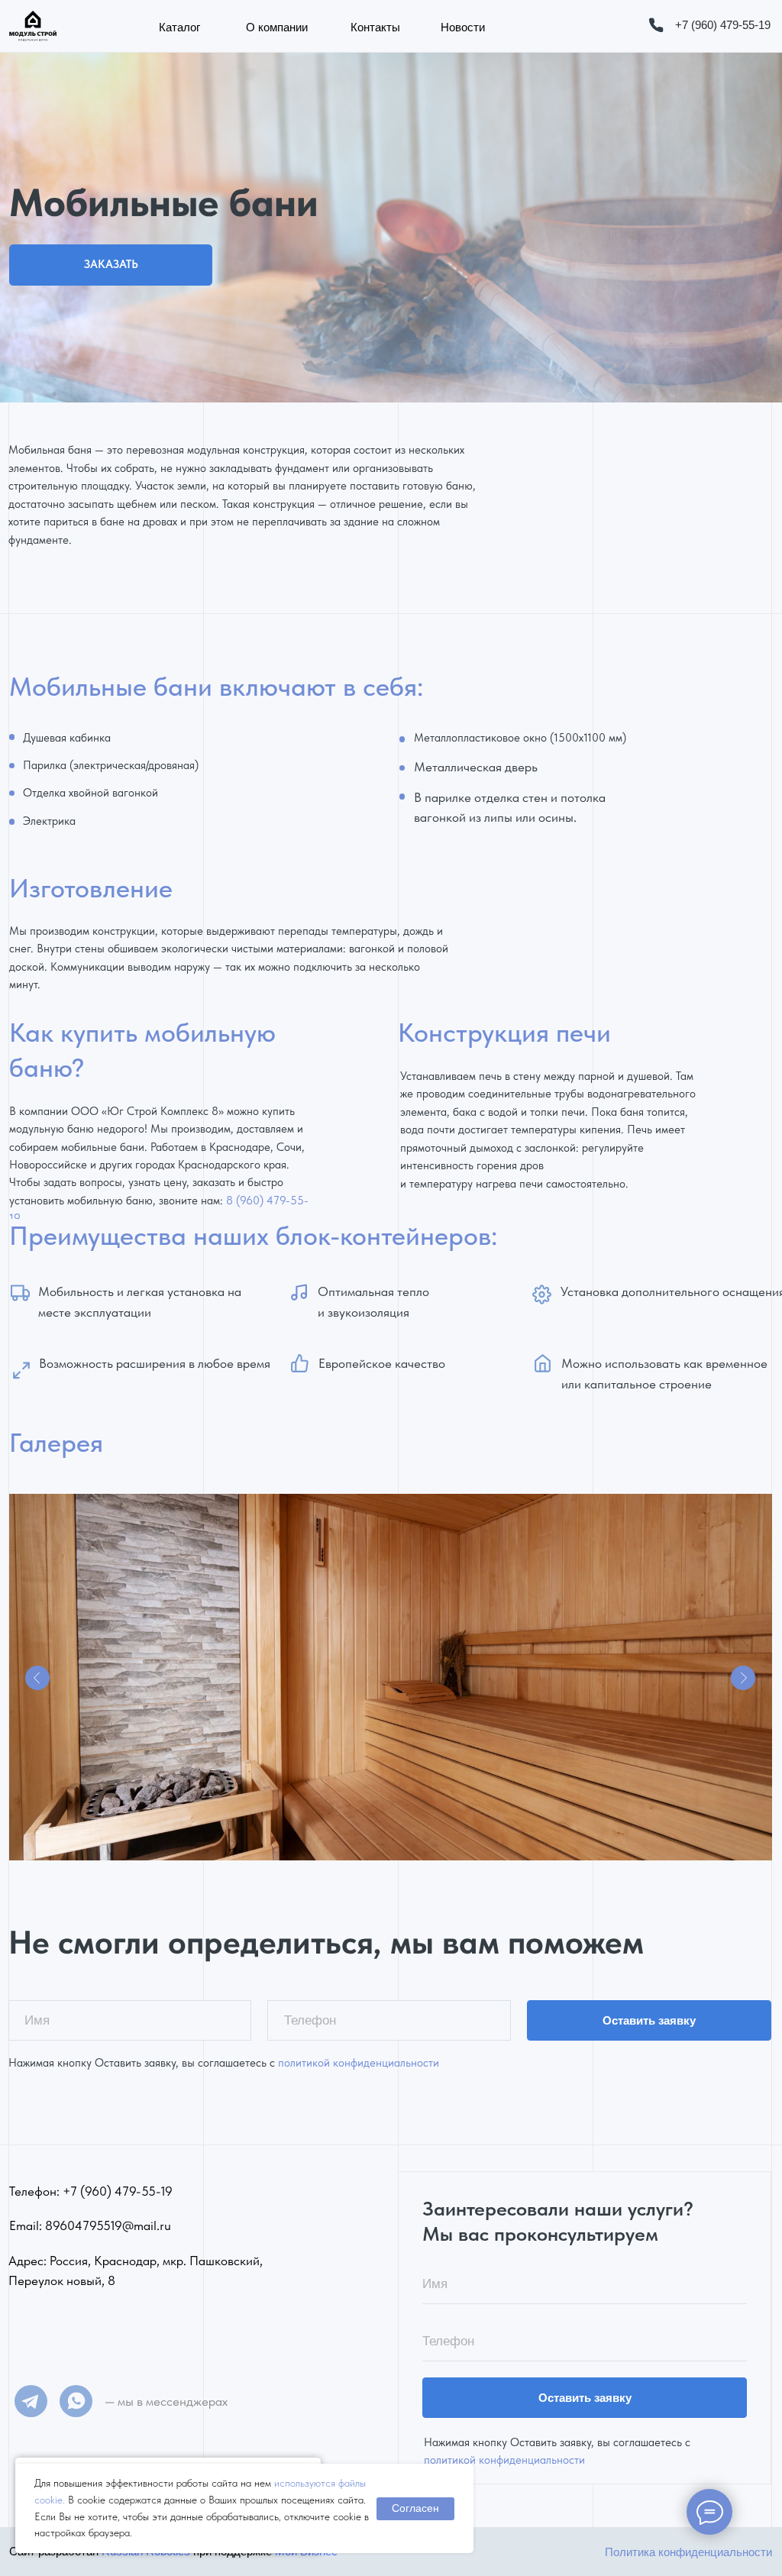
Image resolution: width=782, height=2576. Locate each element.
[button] (111, 265)
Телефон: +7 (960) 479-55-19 (91, 2191)
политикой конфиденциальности (359, 2063)
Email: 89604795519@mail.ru (90, 2225)
